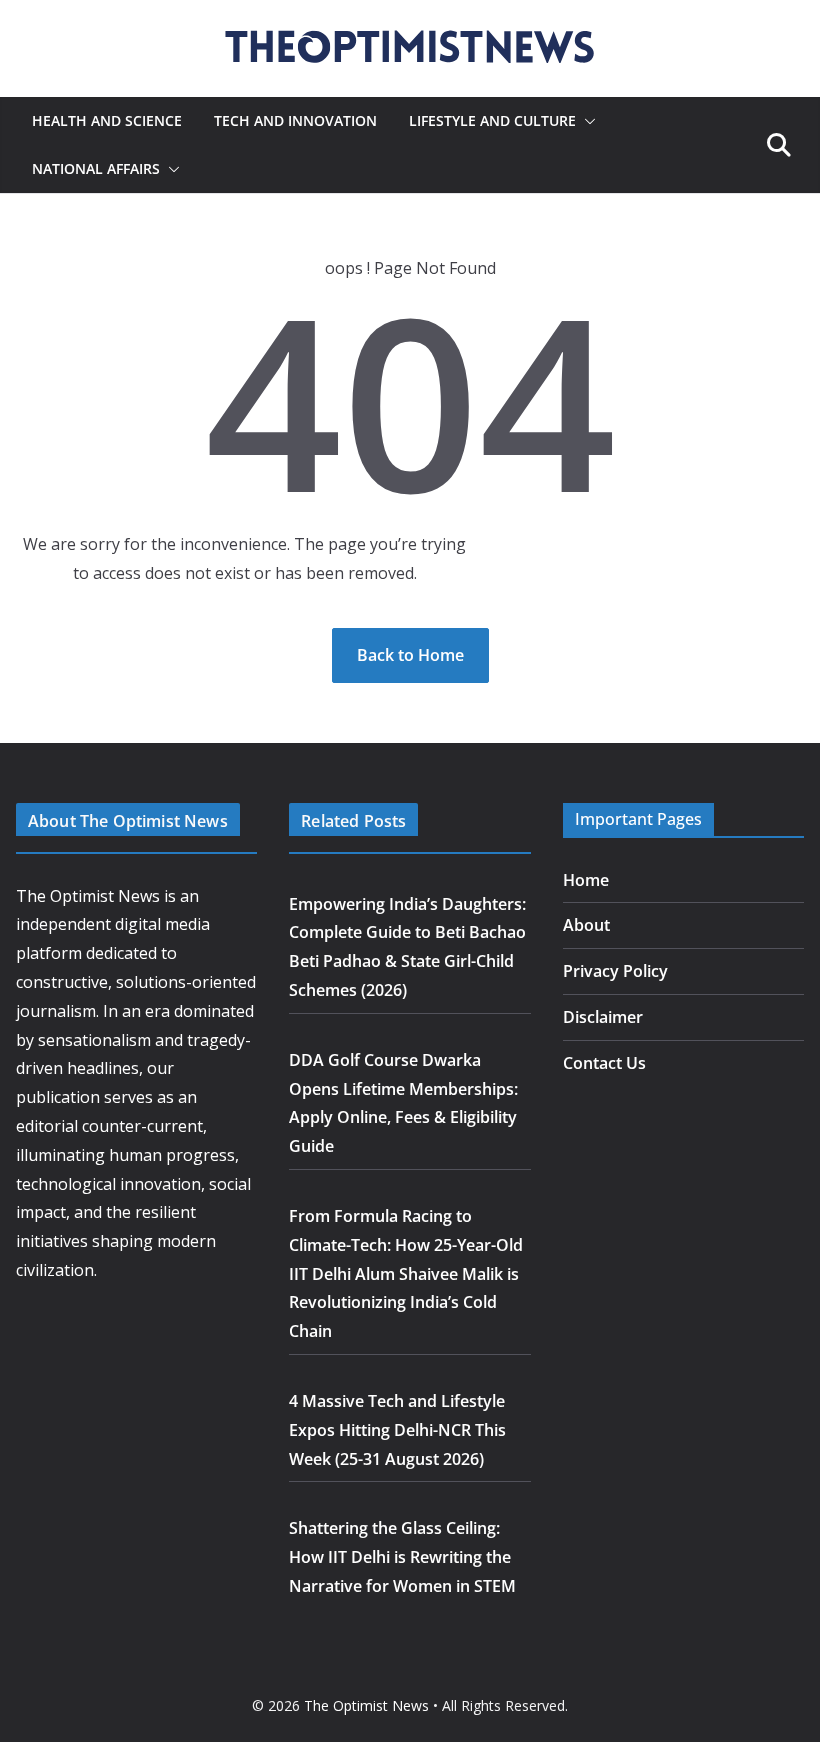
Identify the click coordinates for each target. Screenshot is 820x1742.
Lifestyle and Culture (492, 120)
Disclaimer (603, 1017)
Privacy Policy (615, 971)
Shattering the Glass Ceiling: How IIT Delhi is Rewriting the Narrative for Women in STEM (402, 1557)
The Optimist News (366, 1705)
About (586, 925)
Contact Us (604, 1063)
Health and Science (107, 120)
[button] (586, 121)
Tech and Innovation (295, 120)
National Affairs (96, 168)
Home (586, 880)
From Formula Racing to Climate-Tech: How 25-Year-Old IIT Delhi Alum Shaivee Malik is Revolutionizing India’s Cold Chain (406, 1273)
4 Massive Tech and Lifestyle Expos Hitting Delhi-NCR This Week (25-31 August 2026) (397, 1430)
